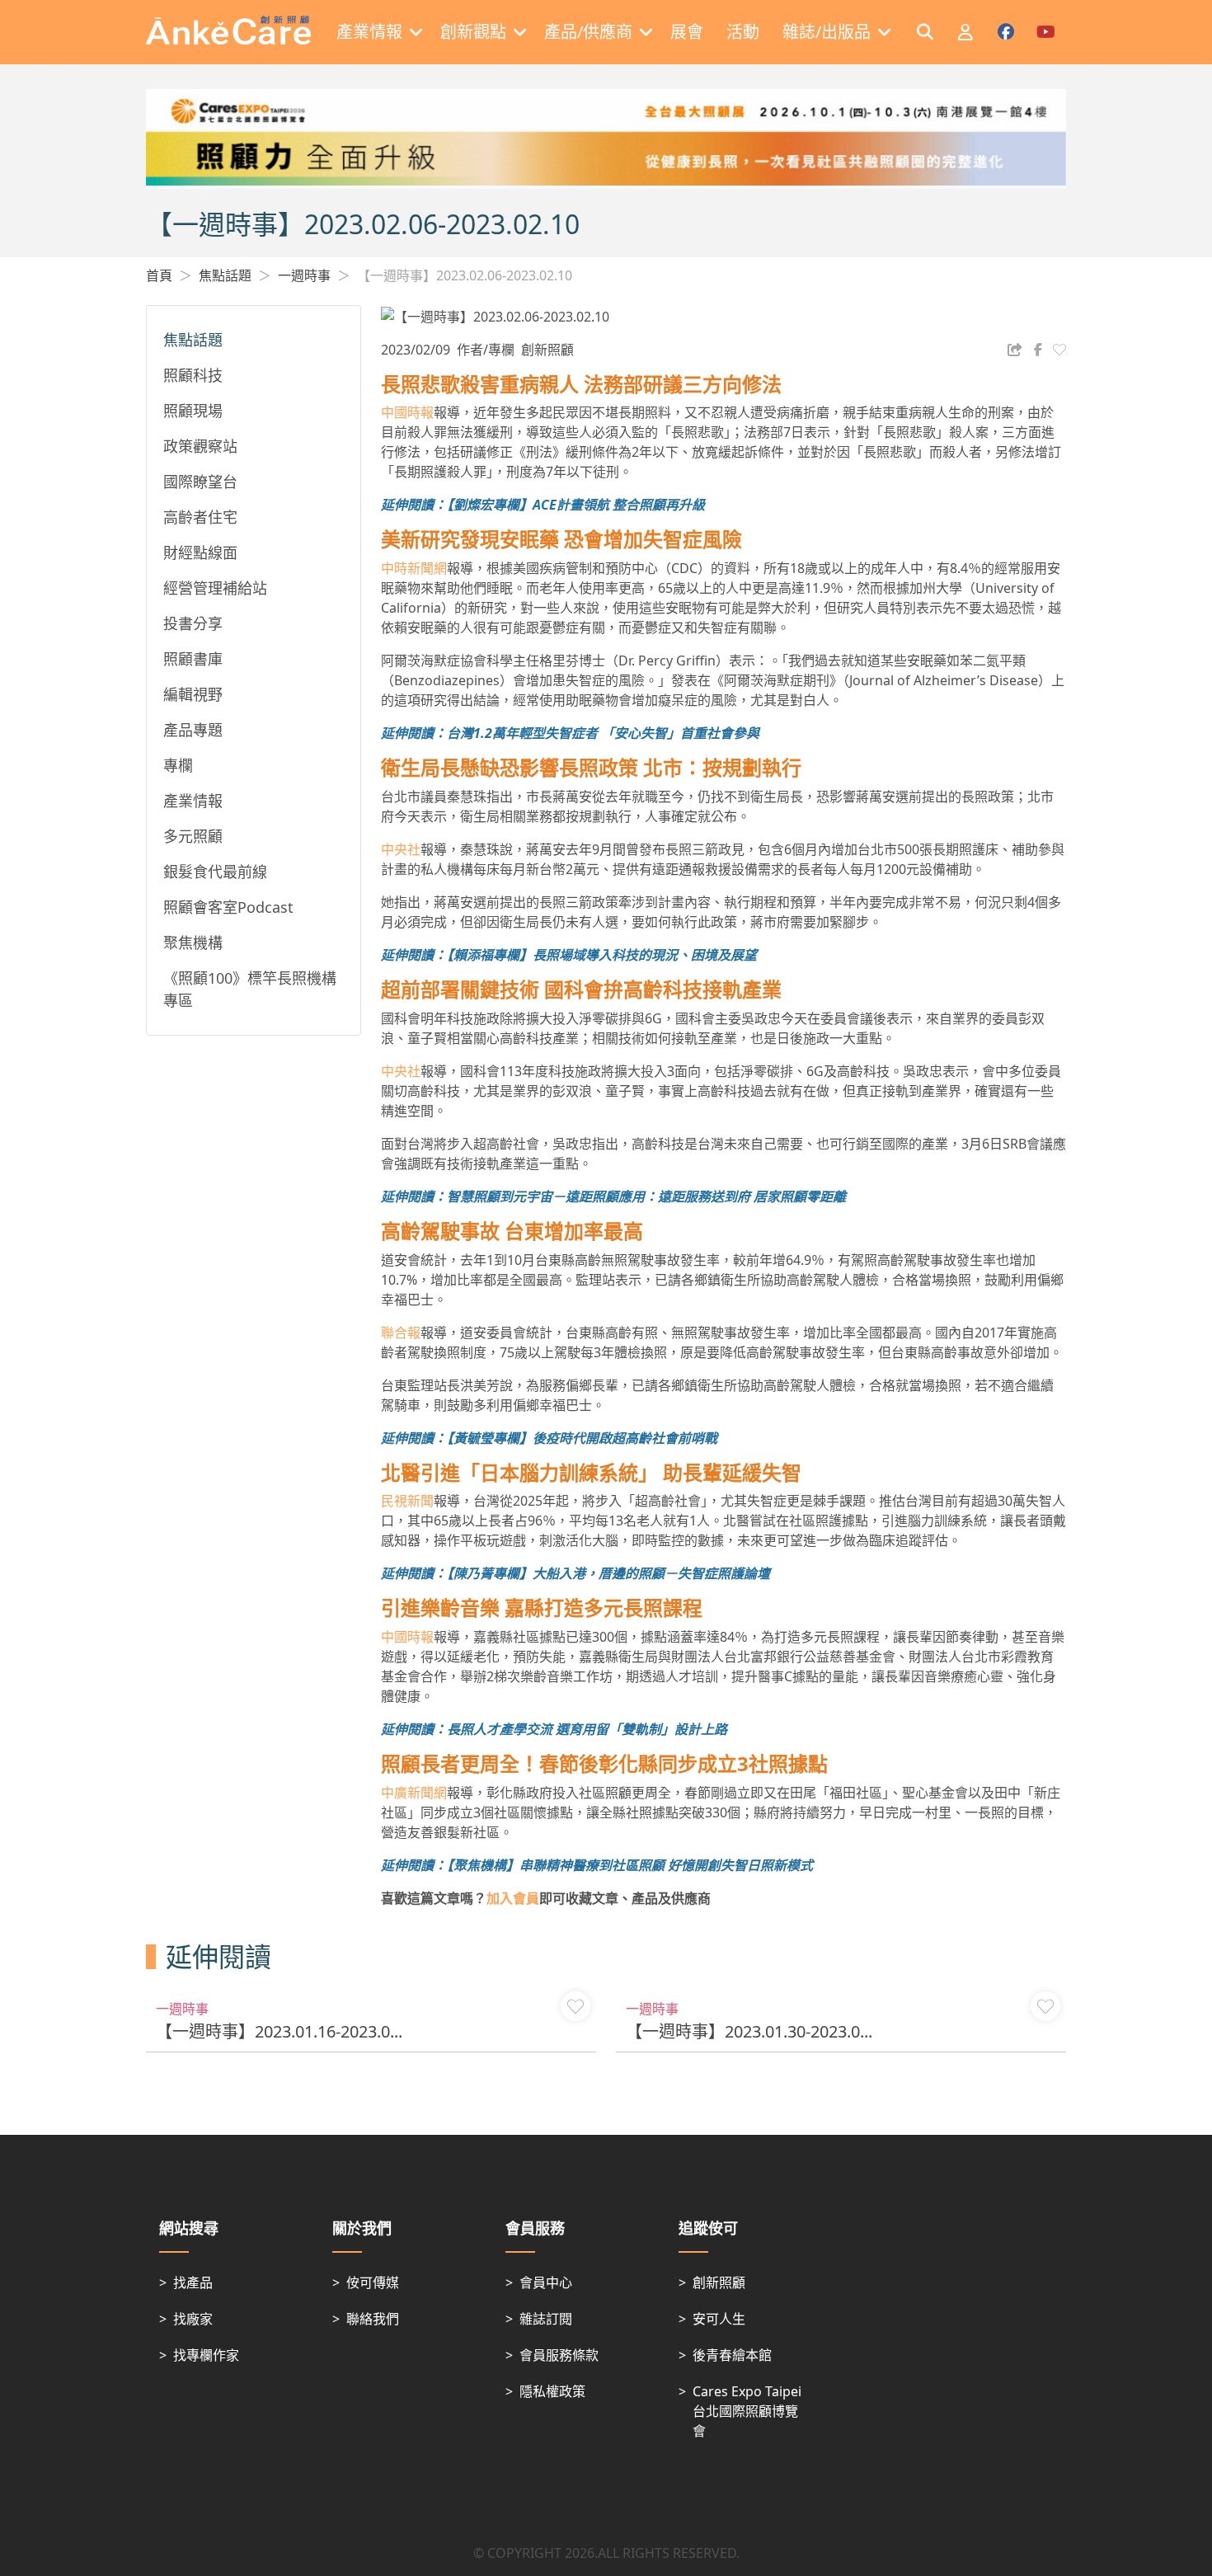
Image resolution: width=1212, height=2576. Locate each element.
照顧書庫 (193, 659)
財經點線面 (200, 552)
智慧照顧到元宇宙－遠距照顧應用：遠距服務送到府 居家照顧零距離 (646, 1196)
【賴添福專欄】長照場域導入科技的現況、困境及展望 (602, 955)
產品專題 (193, 730)
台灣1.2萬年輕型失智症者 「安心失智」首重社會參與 (603, 733)
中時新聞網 (414, 568)
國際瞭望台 (200, 482)
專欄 (178, 765)
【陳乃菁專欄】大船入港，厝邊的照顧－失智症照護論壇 (608, 1573)
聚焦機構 (193, 942)
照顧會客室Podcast (228, 907)
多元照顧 (193, 836)
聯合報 (401, 1333)
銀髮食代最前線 (215, 872)
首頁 (159, 275)
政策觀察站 (200, 446)
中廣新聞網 (414, 1793)
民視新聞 (407, 1501)
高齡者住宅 (200, 517)
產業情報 (193, 801)
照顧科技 (193, 375)
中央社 (401, 849)
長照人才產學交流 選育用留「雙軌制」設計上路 (587, 1729)
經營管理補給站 (215, 588)
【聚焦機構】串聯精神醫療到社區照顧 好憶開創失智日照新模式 (630, 1865)
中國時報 (407, 412)
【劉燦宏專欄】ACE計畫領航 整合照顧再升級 (576, 505)
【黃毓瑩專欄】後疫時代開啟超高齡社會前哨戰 (582, 1438)
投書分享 (193, 623)
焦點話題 (225, 275)
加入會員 (513, 1898)
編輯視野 (193, 694)
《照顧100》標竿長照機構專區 (250, 989)
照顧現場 (193, 411)
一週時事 (304, 275)
